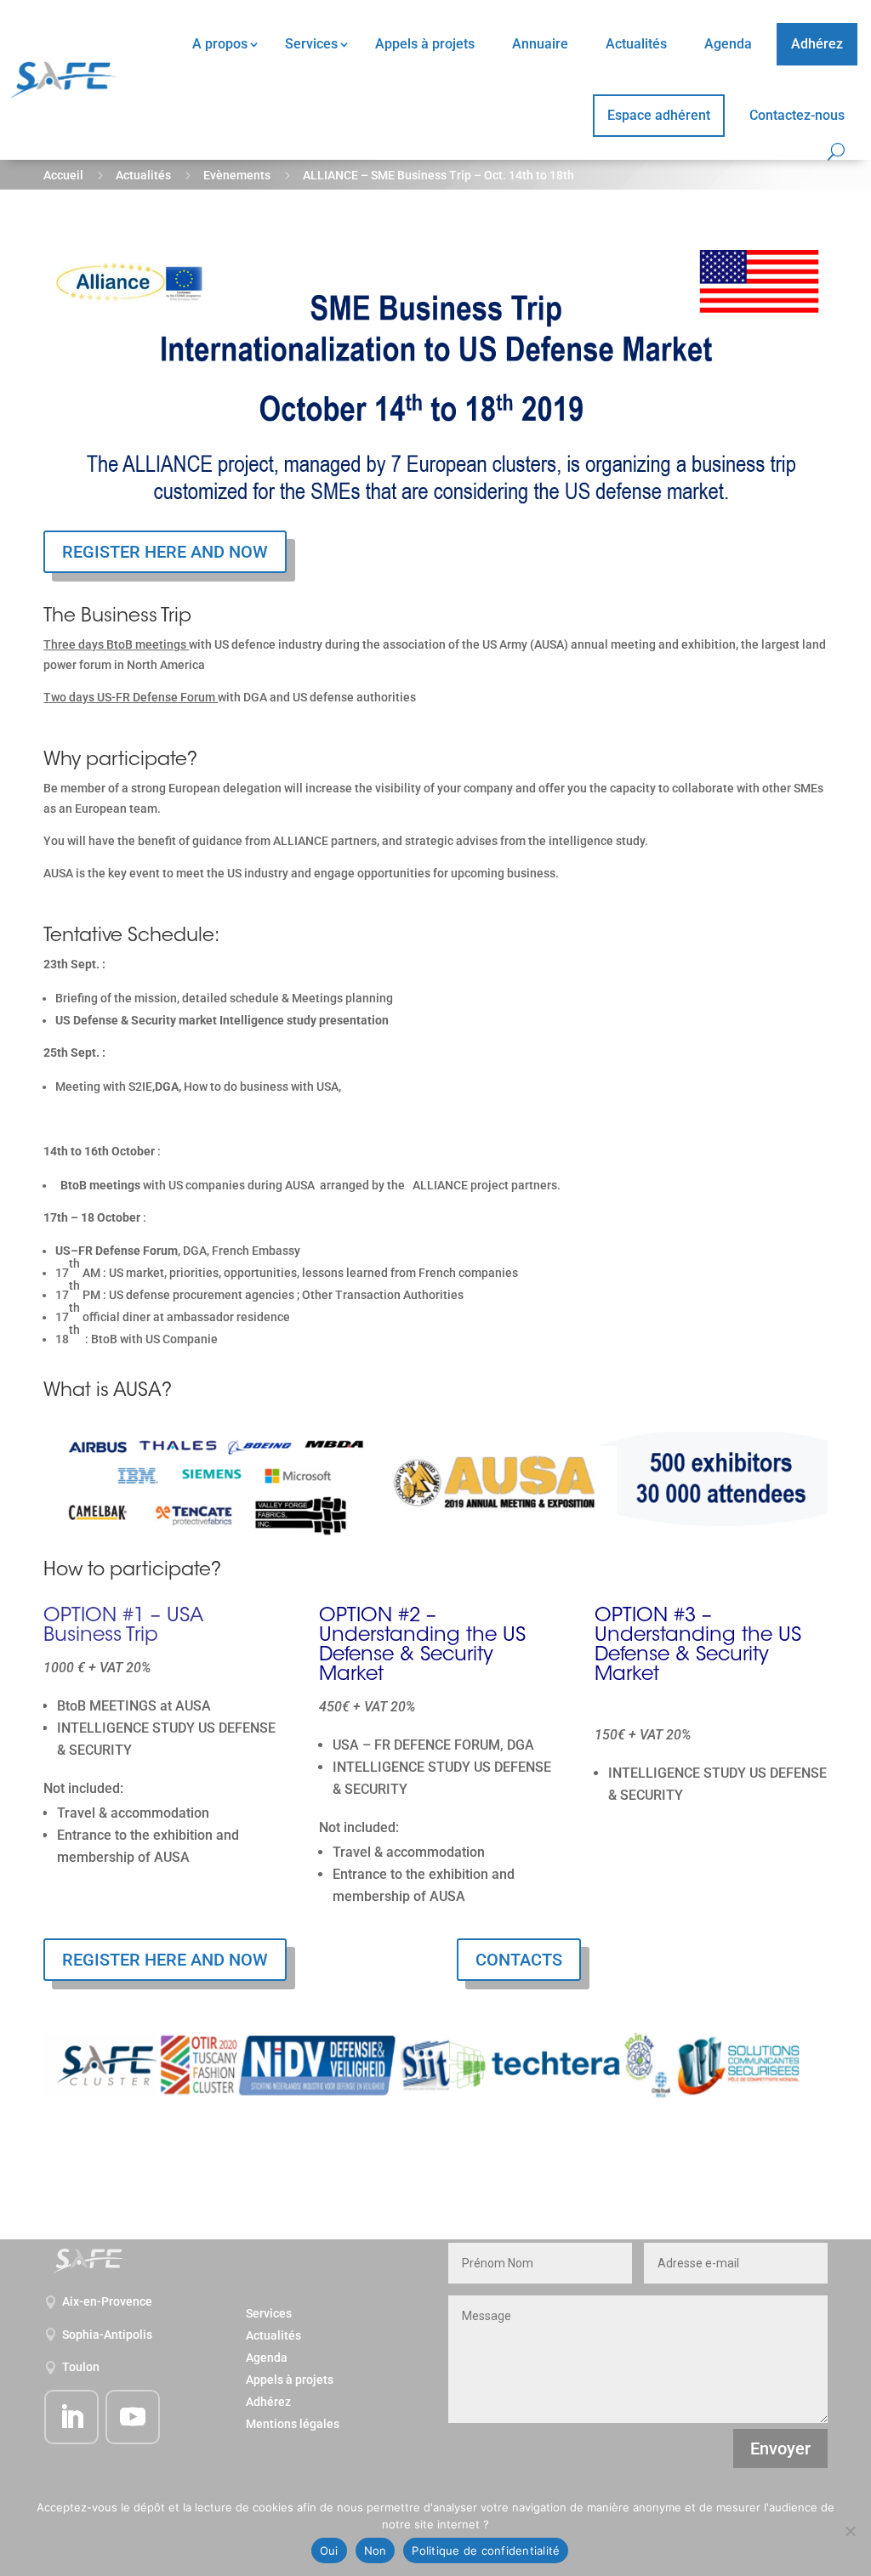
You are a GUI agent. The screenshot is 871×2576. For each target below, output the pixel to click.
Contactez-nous (797, 115)
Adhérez (817, 44)
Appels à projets (425, 44)
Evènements (237, 175)
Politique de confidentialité (486, 2550)
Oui (329, 2550)
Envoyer (780, 2448)
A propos (220, 44)
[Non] (850, 2531)
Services (311, 44)
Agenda (728, 44)
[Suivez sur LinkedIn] (71, 2417)
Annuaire (540, 44)
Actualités (636, 44)
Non (376, 2550)
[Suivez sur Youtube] (133, 2417)
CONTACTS (519, 1960)
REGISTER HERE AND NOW (165, 552)
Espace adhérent (659, 115)
